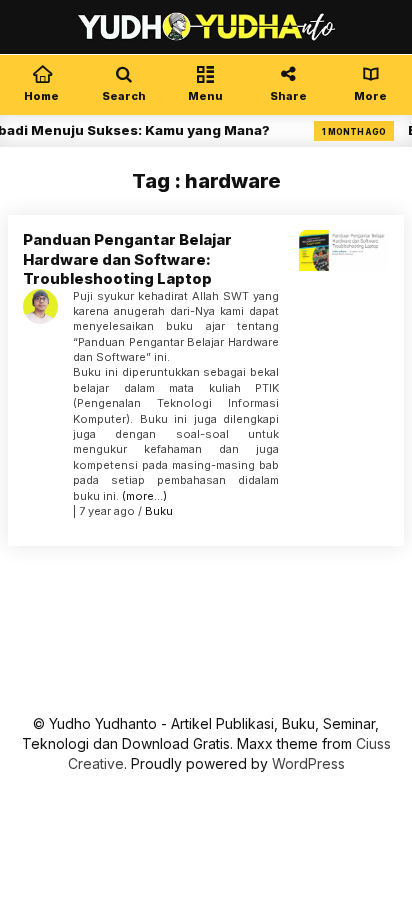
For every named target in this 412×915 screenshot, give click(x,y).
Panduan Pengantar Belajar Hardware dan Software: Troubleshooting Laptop (127, 259)
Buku (159, 511)
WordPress (308, 763)
